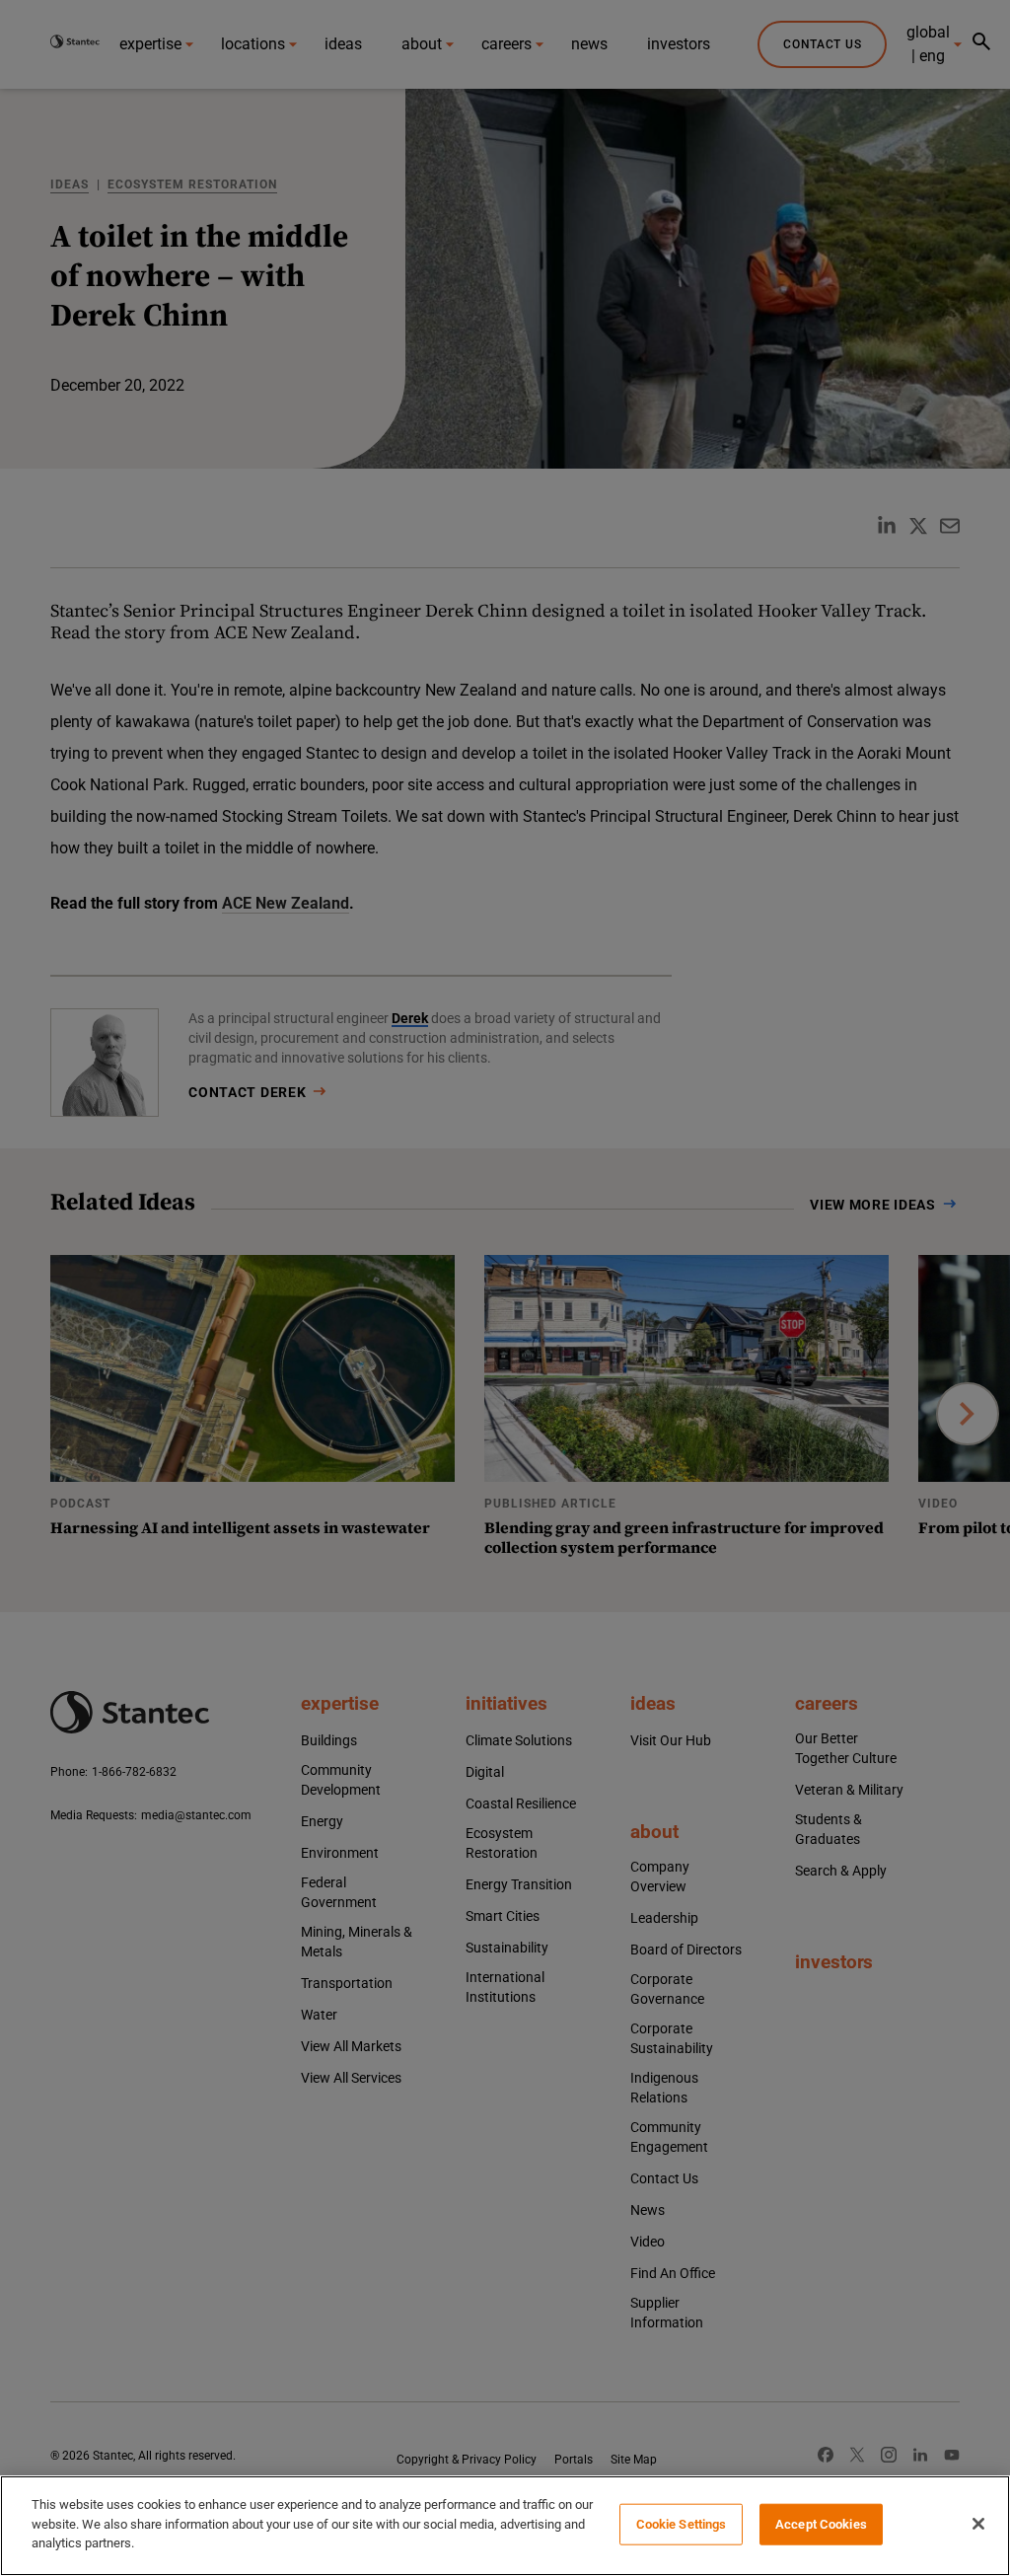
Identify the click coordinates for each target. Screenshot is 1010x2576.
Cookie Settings (682, 2524)
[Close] (978, 2524)
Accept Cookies (821, 2524)
